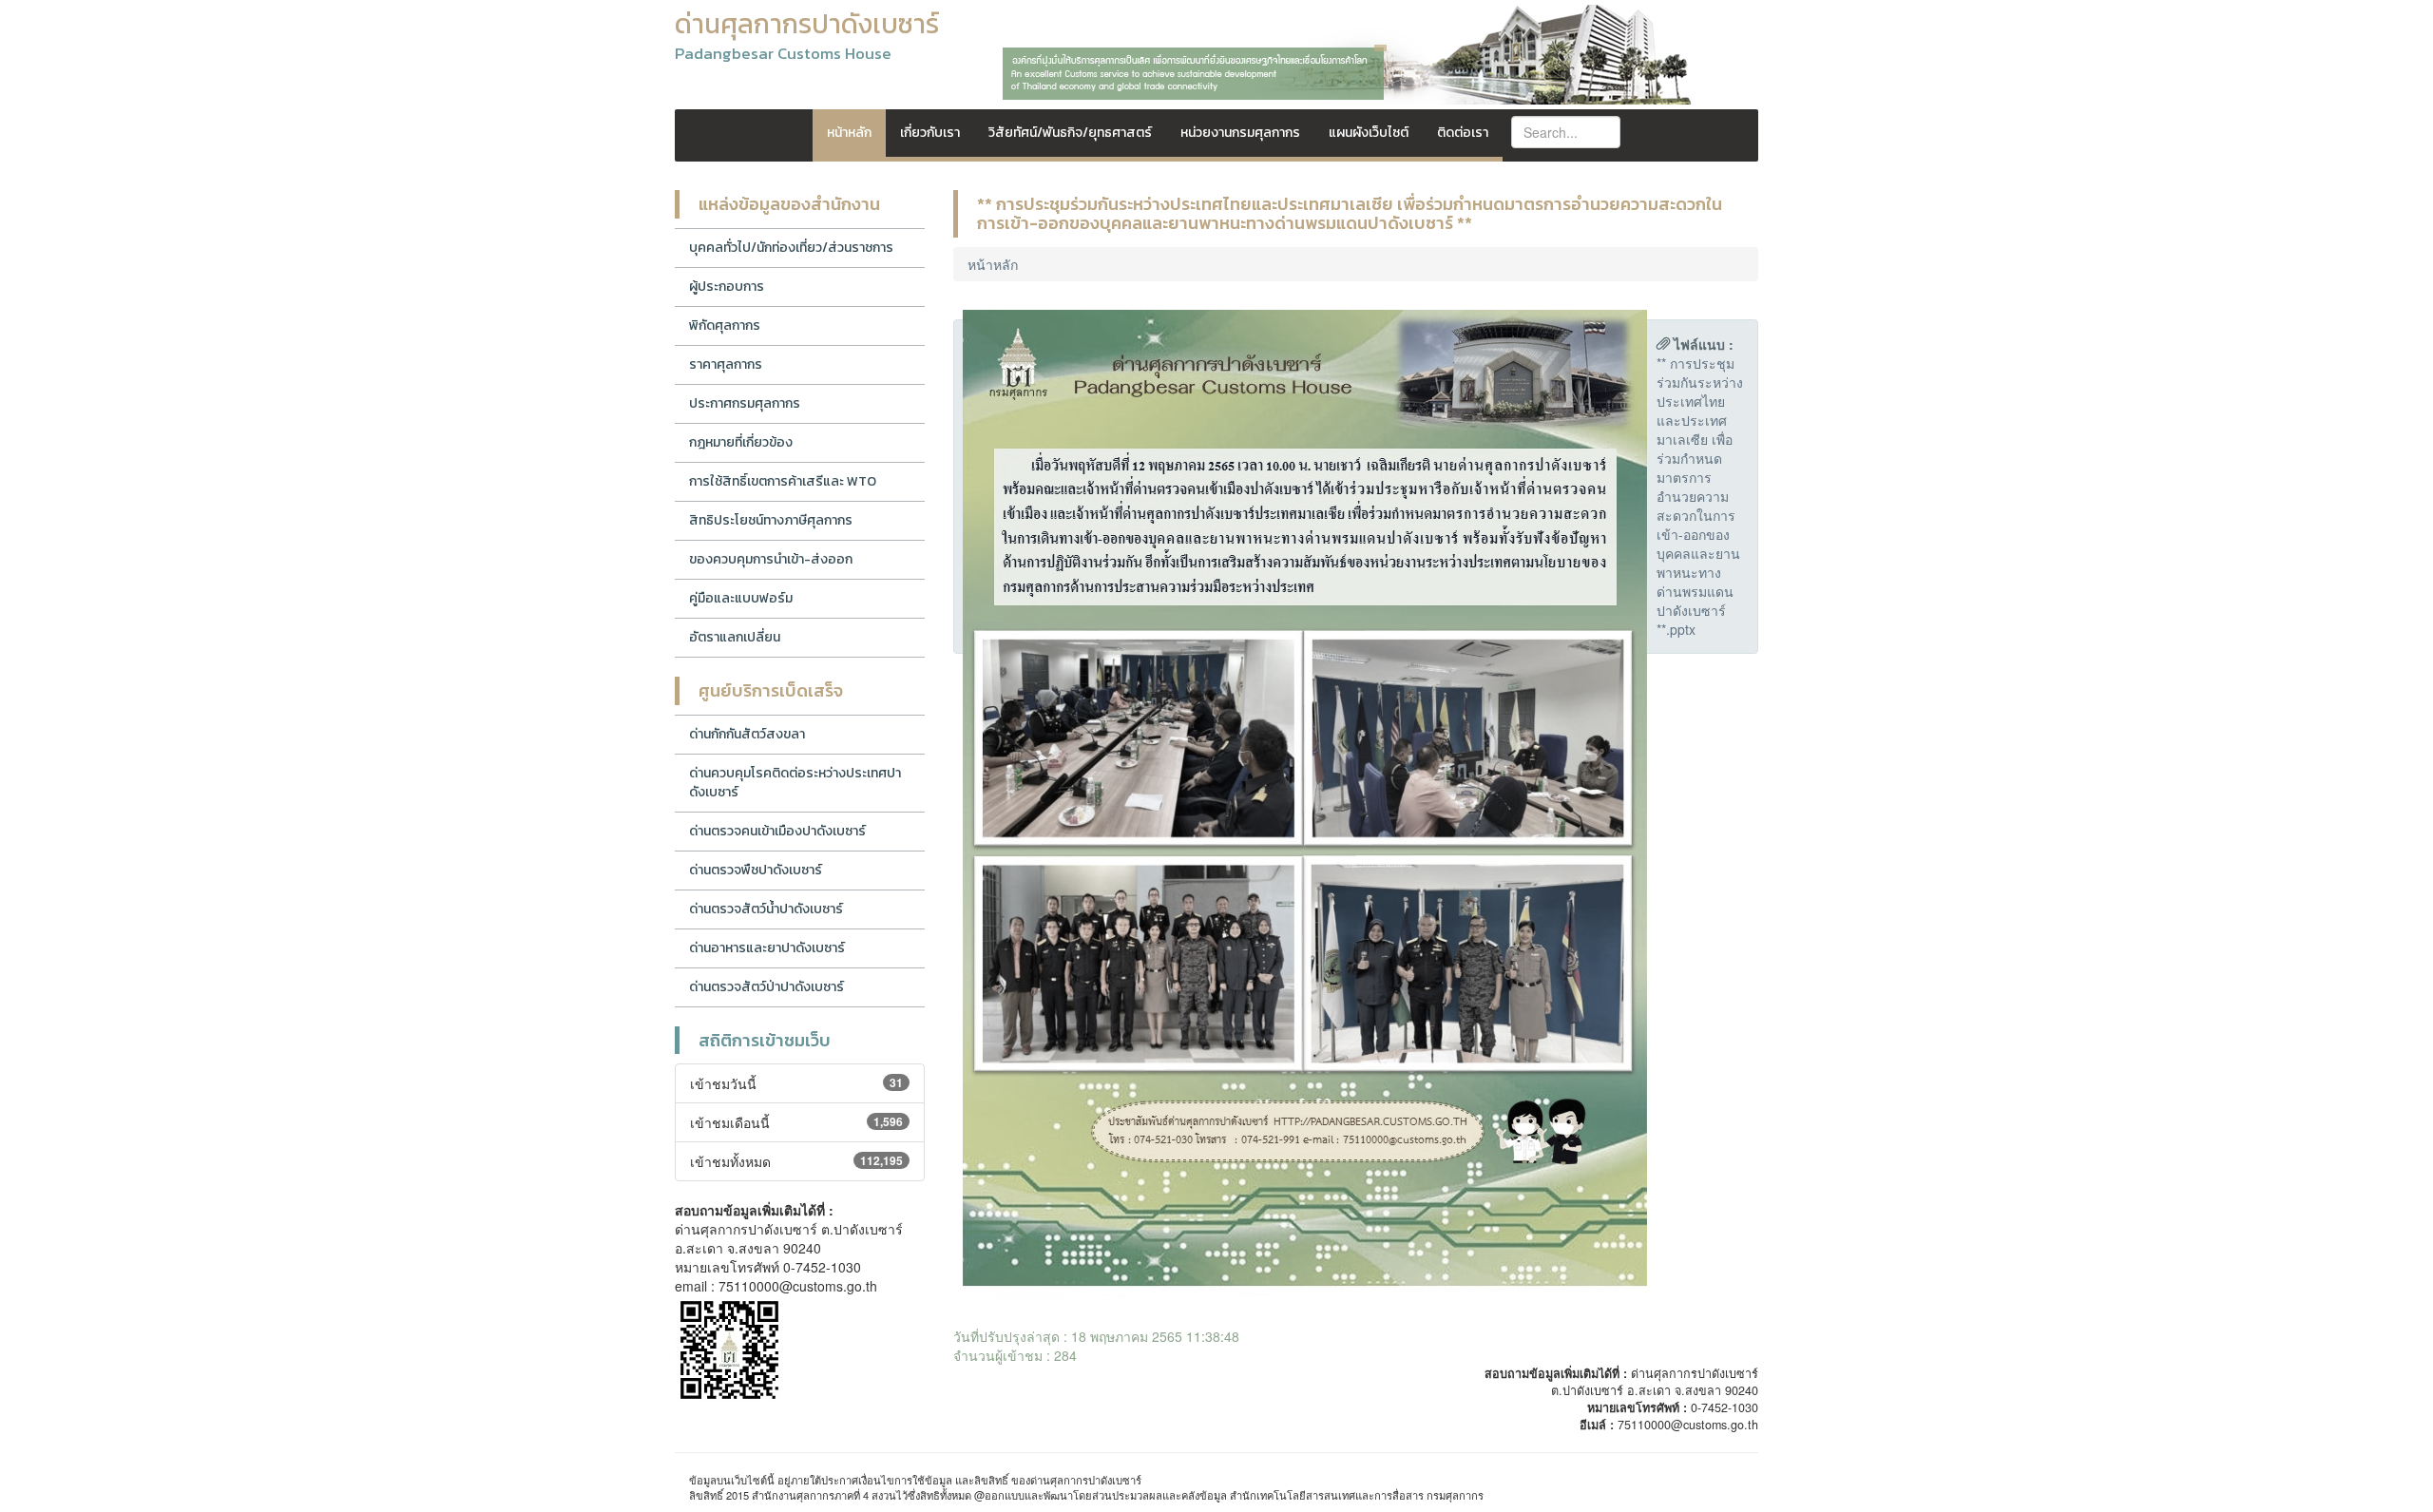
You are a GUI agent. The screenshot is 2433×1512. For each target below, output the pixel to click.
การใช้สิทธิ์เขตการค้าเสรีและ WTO (783, 481)
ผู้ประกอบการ (727, 287)
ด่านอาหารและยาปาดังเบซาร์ (767, 948)
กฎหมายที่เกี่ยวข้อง (741, 442)
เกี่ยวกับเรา (930, 133)
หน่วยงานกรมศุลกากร (1240, 133)
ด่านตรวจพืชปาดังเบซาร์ (756, 870)
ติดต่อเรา (1463, 133)
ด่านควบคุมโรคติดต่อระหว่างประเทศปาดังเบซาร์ (795, 783)
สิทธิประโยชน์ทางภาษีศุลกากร (771, 520)
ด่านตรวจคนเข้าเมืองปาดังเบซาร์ (777, 831)
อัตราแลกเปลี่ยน (735, 637)
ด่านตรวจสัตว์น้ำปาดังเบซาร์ (766, 909)
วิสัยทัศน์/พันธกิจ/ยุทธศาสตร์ (1070, 133)
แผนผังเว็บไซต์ (1369, 133)
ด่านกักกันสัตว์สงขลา (747, 734)
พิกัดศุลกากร (725, 325)
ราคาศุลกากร (726, 364)
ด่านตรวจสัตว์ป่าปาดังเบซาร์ (766, 987)
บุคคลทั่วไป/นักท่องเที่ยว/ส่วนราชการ (791, 248)
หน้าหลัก (849, 133)
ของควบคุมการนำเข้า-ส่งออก (771, 559)
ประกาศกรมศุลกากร (745, 403)
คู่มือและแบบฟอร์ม (741, 598)
